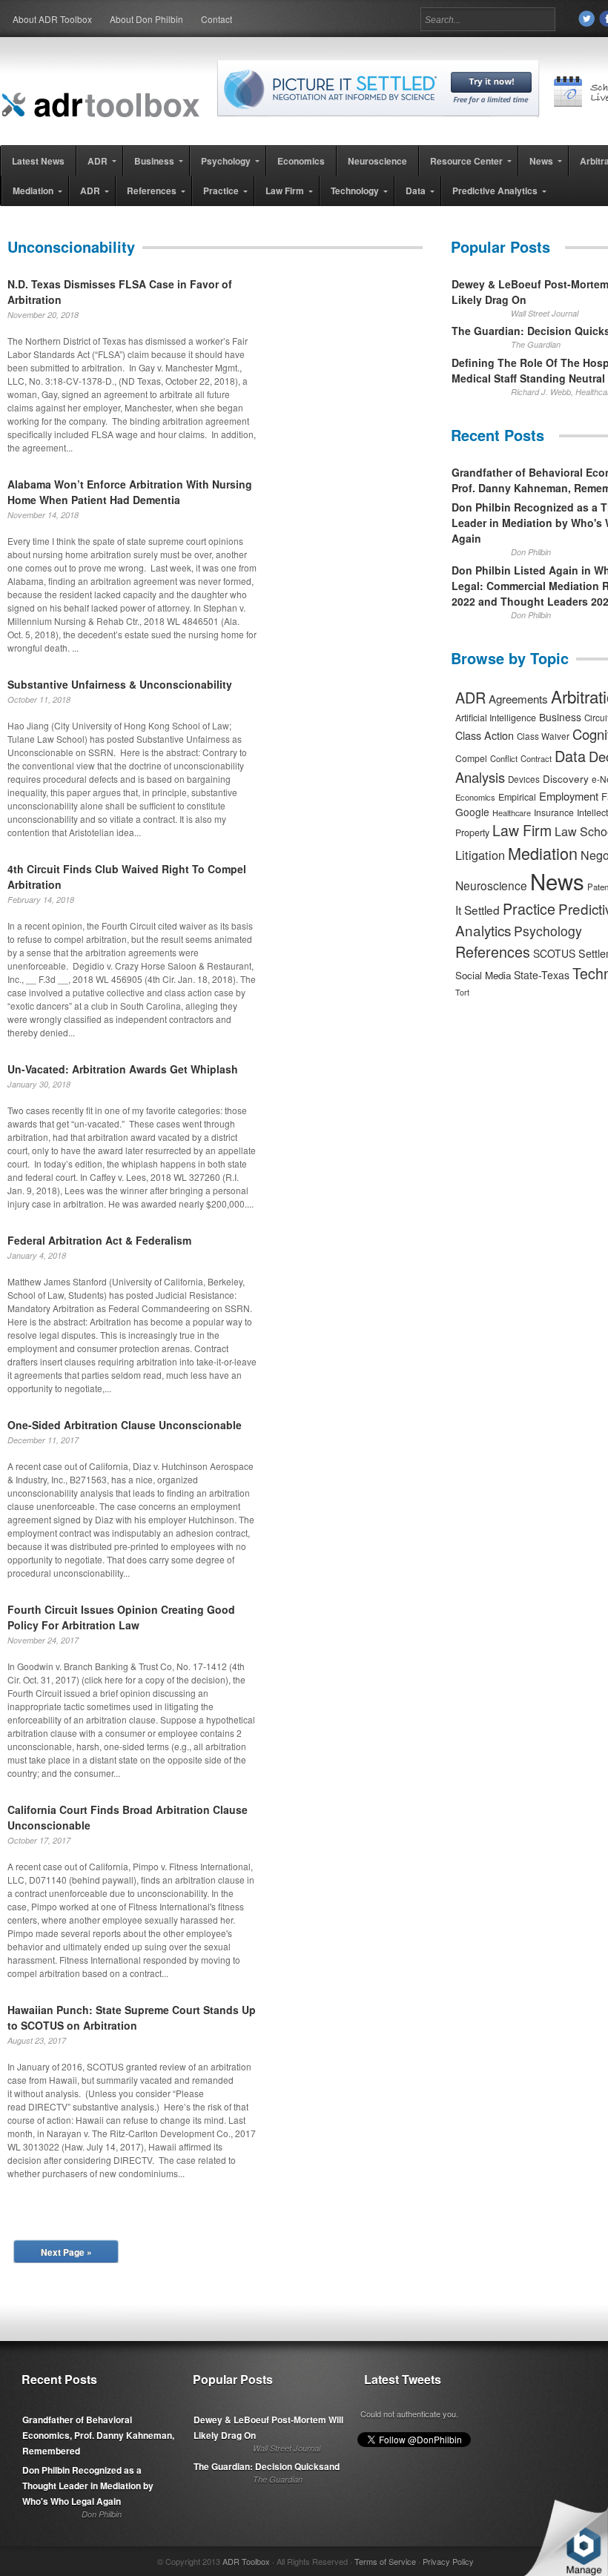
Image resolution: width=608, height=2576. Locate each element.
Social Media (483, 975)
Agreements (518, 699)
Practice (529, 908)
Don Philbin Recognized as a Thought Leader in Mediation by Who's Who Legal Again (88, 2486)
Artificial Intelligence (496, 718)
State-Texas (542, 975)
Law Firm (522, 830)
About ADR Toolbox (52, 19)
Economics (475, 797)
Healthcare (512, 812)
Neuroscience (491, 885)
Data (570, 756)
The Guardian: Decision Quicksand (267, 2466)
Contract (536, 758)
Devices (524, 779)
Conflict (504, 758)
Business (560, 717)
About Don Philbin (146, 19)
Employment (569, 796)
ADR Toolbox (246, 2561)
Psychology (548, 931)
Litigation (480, 855)
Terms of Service (385, 2561)
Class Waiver (543, 736)
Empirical (517, 797)
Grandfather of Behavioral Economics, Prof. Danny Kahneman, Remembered (98, 2435)
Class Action (485, 735)
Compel (471, 758)
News (557, 881)
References (493, 951)
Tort (462, 992)
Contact (217, 19)
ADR (470, 697)
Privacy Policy (448, 2561)
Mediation (543, 853)
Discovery (566, 778)
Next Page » (66, 2252)
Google (472, 812)
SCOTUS (554, 953)
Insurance (554, 812)
